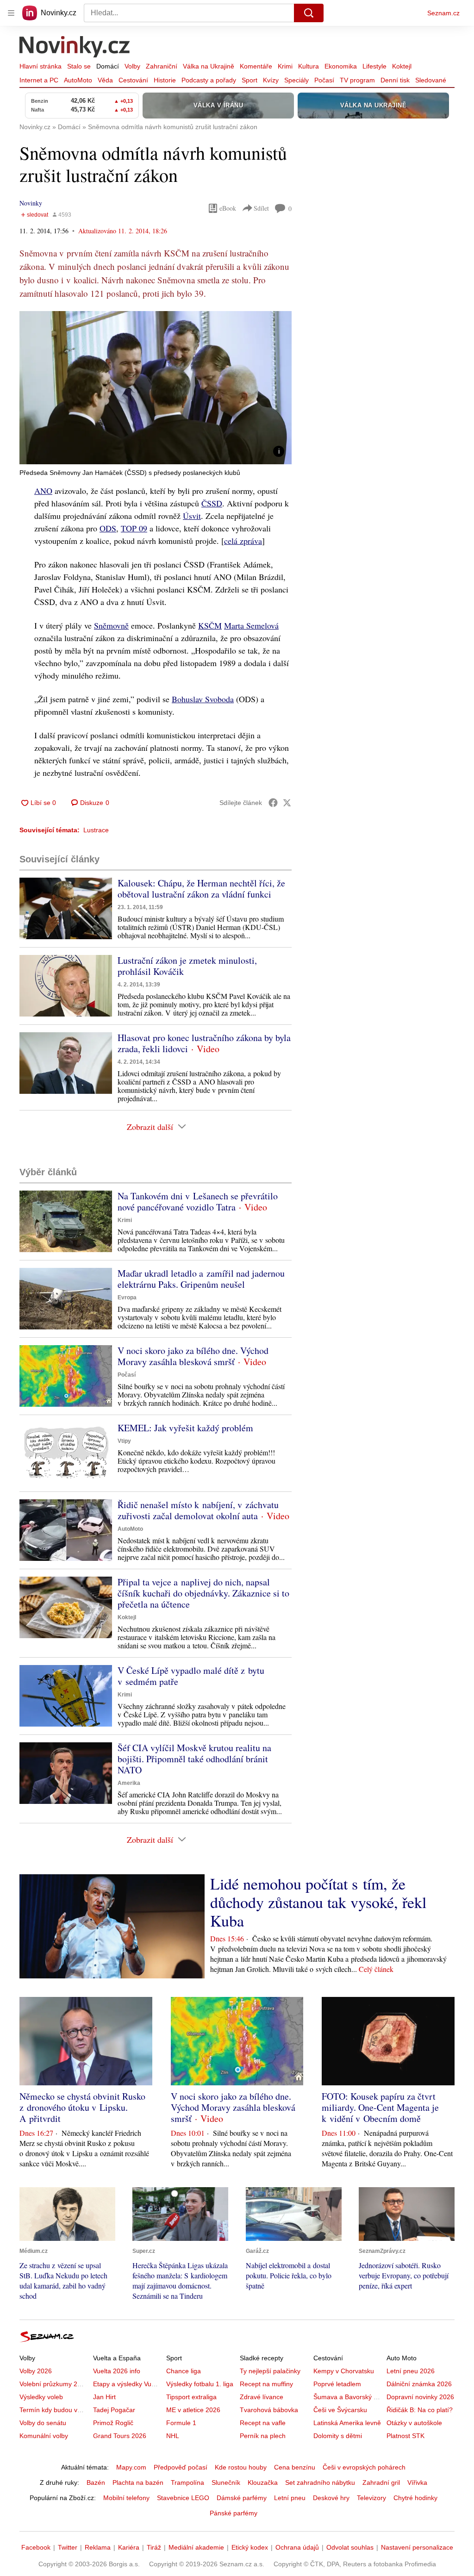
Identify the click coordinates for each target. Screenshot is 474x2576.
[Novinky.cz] (75, 48)
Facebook (36, 2547)
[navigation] (11, 13)
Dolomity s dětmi (338, 2436)
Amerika (129, 1783)
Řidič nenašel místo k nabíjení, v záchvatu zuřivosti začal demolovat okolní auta (198, 1510)
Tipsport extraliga (191, 2397)
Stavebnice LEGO (183, 2498)
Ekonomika (341, 66)
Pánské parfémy (234, 2513)
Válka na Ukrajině (209, 66)
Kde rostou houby (241, 2467)
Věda (105, 80)
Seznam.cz (443, 13)
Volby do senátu (43, 2423)
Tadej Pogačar (114, 2410)
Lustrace (96, 830)
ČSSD (212, 503)
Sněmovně (111, 625)
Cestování (133, 80)
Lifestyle (374, 66)
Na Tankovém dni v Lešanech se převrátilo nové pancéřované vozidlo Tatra (198, 1201)
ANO (43, 491)
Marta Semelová (251, 625)
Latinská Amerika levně (347, 2423)
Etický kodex (250, 2547)
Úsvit (192, 516)
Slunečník (226, 2482)
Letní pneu (290, 2498)
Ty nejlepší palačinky (270, 2371)
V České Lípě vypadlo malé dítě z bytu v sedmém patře (191, 1676)
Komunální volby (44, 2436)
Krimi (285, 66)
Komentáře (256, 66)
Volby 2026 (36, 2371)
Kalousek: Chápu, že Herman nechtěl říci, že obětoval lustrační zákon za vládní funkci (201, 889)
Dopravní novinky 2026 (420, 2397)
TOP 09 (134, 528)
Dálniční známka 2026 (419, 2384)
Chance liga (184, 2371)
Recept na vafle (263, 2423)
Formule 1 (181, 2423)
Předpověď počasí (181, 2467)
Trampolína (187, 2482)
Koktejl (402, 66)
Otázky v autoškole (414, 2423)
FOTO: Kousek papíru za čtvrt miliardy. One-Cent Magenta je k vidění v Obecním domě (380, 2107)
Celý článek (376, 1969)
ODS (108, 528)
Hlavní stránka (41, 66)
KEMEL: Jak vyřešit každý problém (185, 1428)
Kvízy (271, 80)
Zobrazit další (150, 1127)
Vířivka (417, 2482)
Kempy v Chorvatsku (344, 2371)
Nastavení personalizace (417, 2547)
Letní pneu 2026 (411, 2371)
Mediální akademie (196, 2547)
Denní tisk (395, 80)
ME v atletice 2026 (193, 2410)
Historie (165, 80)
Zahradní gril (381, 2482)
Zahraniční (162, 66)
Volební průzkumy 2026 (54, 2384)
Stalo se (79, 66)
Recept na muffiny (266, 2384)
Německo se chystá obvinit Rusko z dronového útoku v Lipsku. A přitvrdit (82, 2107)
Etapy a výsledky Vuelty (127, 2384)
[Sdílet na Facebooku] (273, 803)
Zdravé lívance (262, 2397)
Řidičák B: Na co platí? (420, 2410)
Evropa (127, 1297)
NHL (173, 2436)
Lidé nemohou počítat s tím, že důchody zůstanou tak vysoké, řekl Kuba (318, 1902)
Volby (132, 66)
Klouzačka (263, 2482)
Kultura (309, 66)
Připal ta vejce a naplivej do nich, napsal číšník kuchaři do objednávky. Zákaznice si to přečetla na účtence (203, 1593)
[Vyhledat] (309, 13)
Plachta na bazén (138, 2482)
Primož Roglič (113, 2423)
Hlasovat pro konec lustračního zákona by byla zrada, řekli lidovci (204, 1043)
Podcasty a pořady (209, 80)
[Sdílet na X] (287, 803)
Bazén (96, 2482)
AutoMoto (78, 80)
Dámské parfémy (242, 2498)
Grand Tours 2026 (120, 2436)
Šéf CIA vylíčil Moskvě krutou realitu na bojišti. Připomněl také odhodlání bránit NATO (194, 1759)
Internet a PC (39, 80)
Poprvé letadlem (337, 2384)
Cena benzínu (295, 2467)
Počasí (324, 80)
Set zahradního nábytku (320, 2482)
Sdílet (261, 208)
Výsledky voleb (41, 2397)
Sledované (431, 80)
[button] (156, 388)
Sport (249, 80)
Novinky (31, 203)
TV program (357, 80)
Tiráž (154, 2547)
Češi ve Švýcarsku (340, 2410)
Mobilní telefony (126, 2498)
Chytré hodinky (415, 2498)
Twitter (68, 2547)
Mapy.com (131, 2467)
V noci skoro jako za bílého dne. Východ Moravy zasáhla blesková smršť (193, 1356)
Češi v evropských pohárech (364, 2467)
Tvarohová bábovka (269, 2410)
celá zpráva (243, 541)
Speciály (296, 80)
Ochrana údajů (297, 2547)
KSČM (210, 625)
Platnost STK (405, 2436)
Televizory (371, 2498)
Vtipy (124, 1441)
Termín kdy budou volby (54, 2410)
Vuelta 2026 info (117, 2371)
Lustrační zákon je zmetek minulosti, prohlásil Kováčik (187, 966)
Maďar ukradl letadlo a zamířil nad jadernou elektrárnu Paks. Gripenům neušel (201, 1279)
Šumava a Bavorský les (348, 2397)
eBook (228, 208)
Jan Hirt (104, 2397)
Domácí (108, 66)
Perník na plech (263, 2436)
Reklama (98, 2547)
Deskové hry (331, 2498)
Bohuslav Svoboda (203, 699)
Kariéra (129, 2547)
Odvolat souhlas (350, 2547)
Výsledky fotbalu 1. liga (200, 2384)
